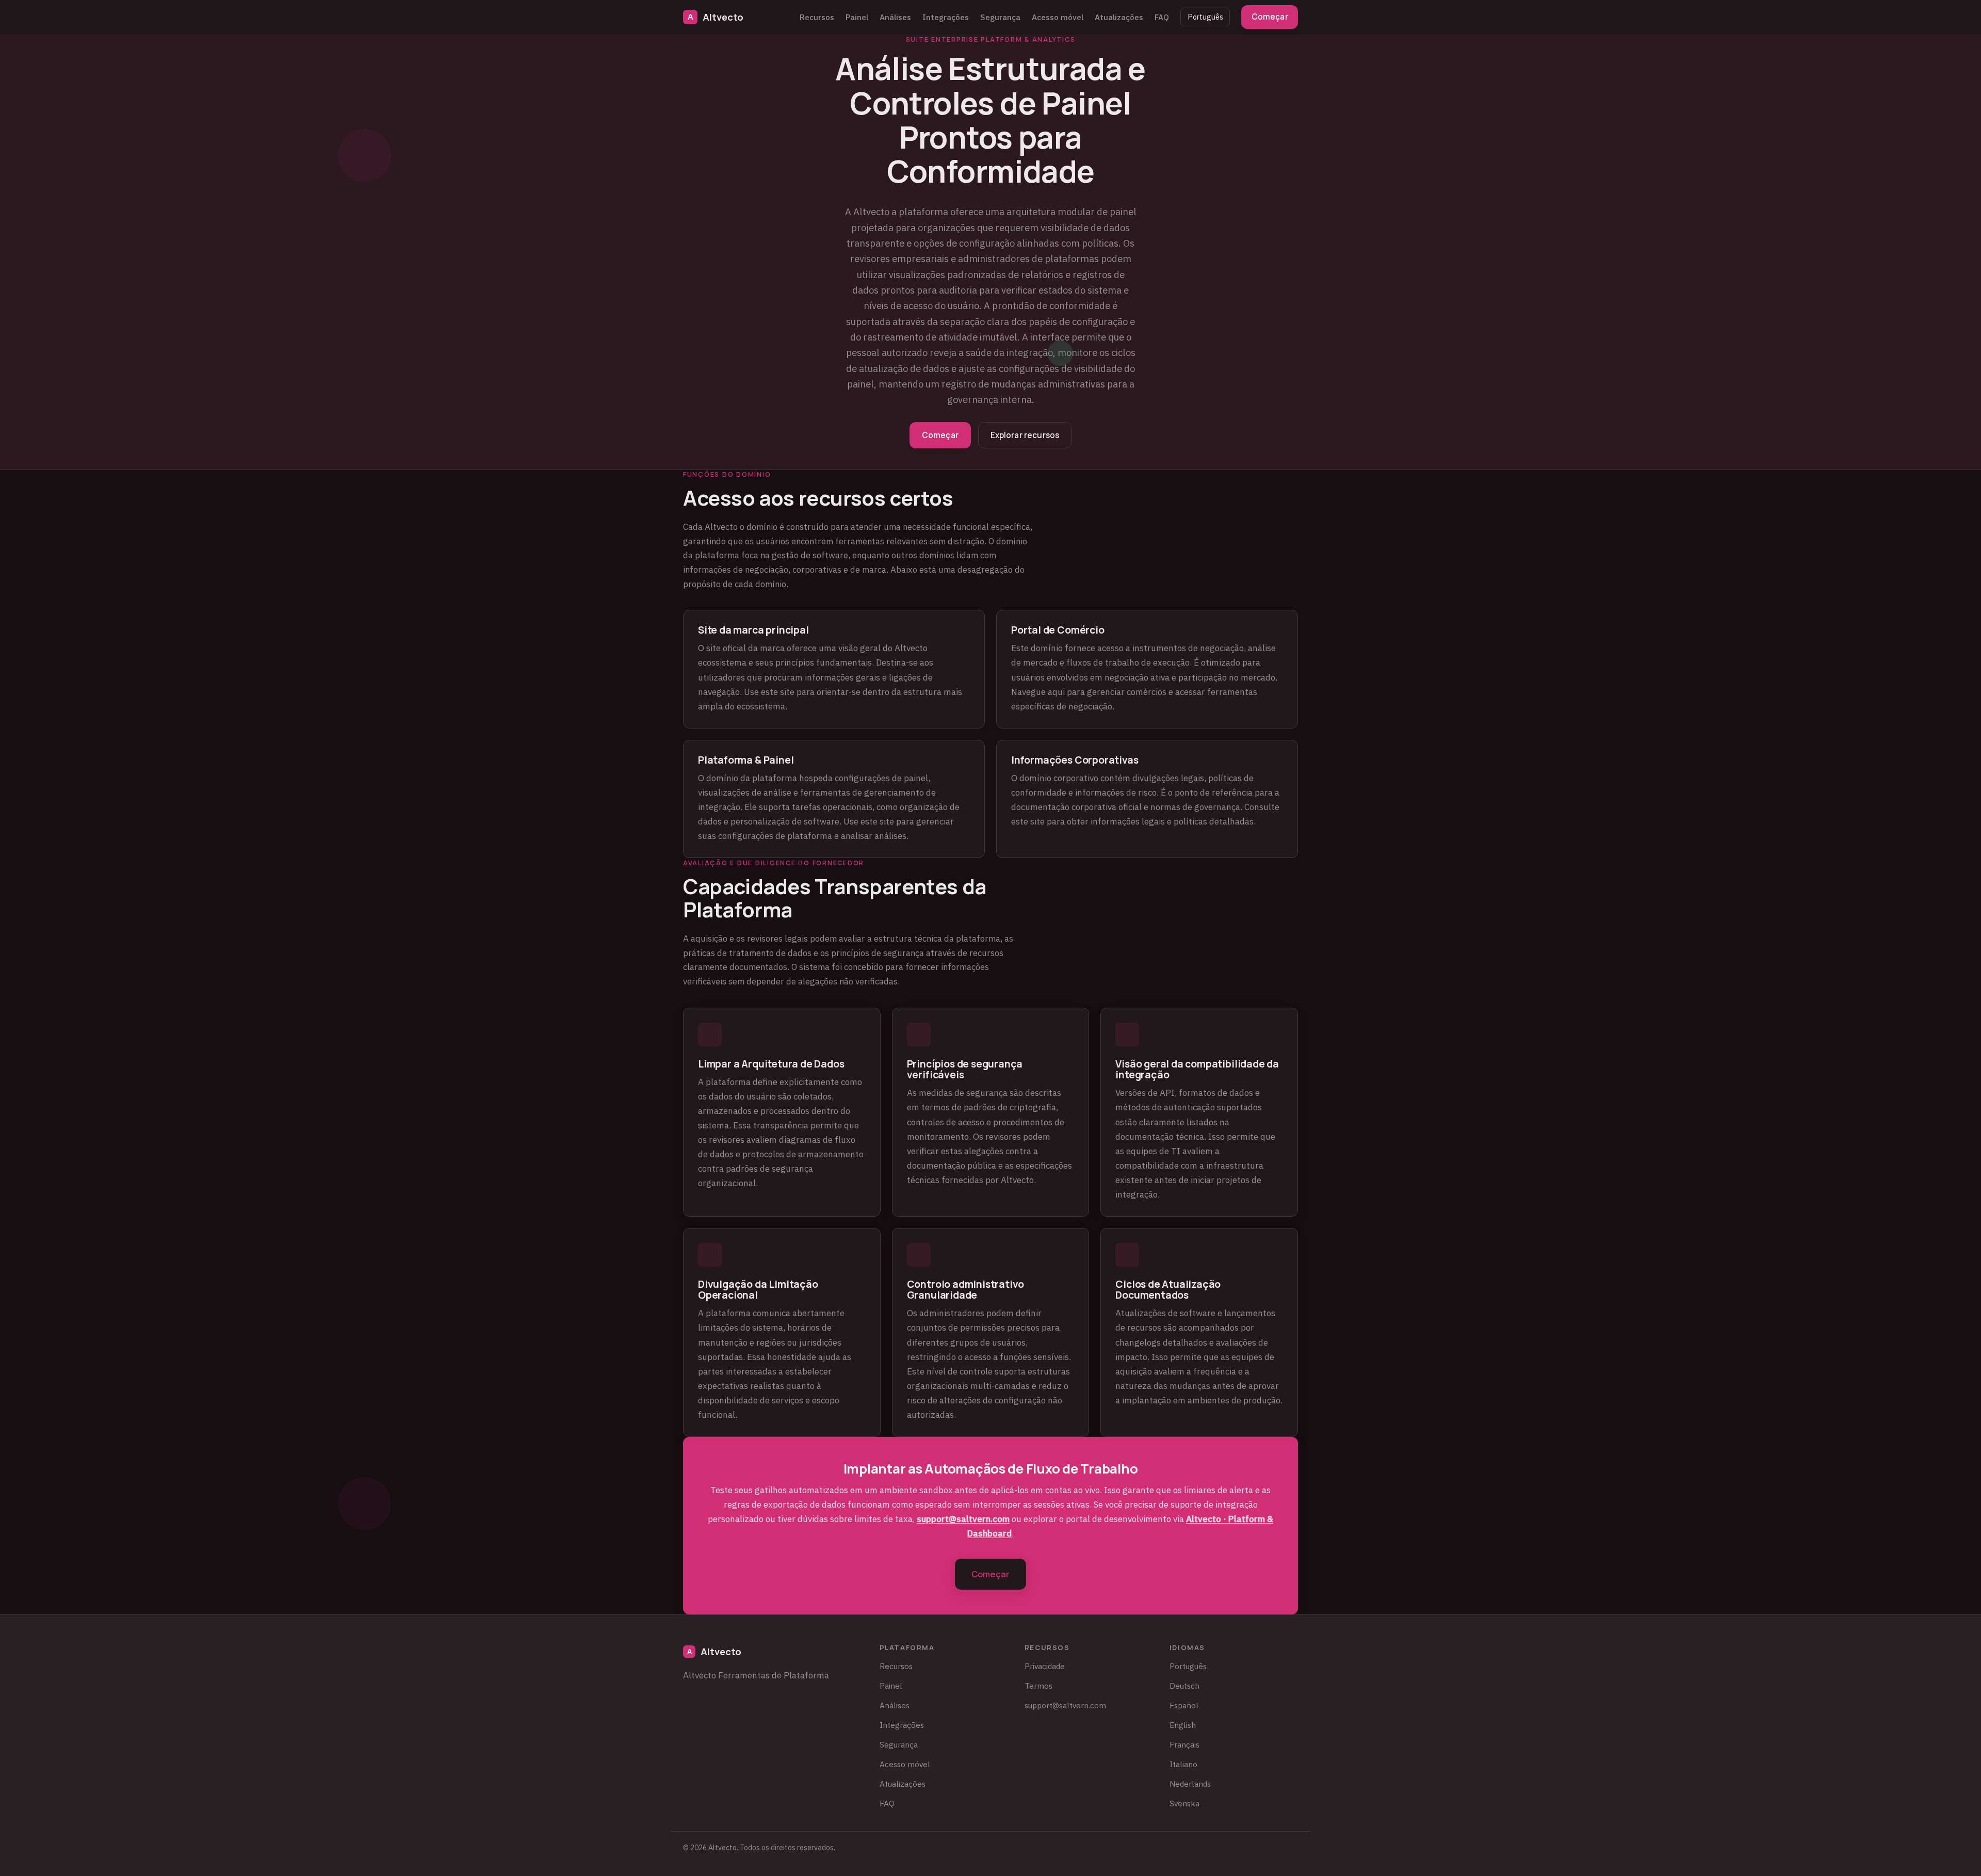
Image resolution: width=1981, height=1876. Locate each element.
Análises (895, 17)
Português (1205, 17)
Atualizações (1119, 17)
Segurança (1000, 17)
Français (1184, 1744)
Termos (1038, 1686)
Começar (1270, 17)
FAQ (1162, 17)
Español (1184, 1705)
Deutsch (1184, 1686)
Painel (857, 17)
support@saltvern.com (963, 1519)
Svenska (1184, 1803)
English (1183, 1725)
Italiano (1183, 1764)
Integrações (946, 17)
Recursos (817, 17)
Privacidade (1045, 1666)
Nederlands (1190, 1784)
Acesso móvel (1058, 17)
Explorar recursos (1025, 435)
